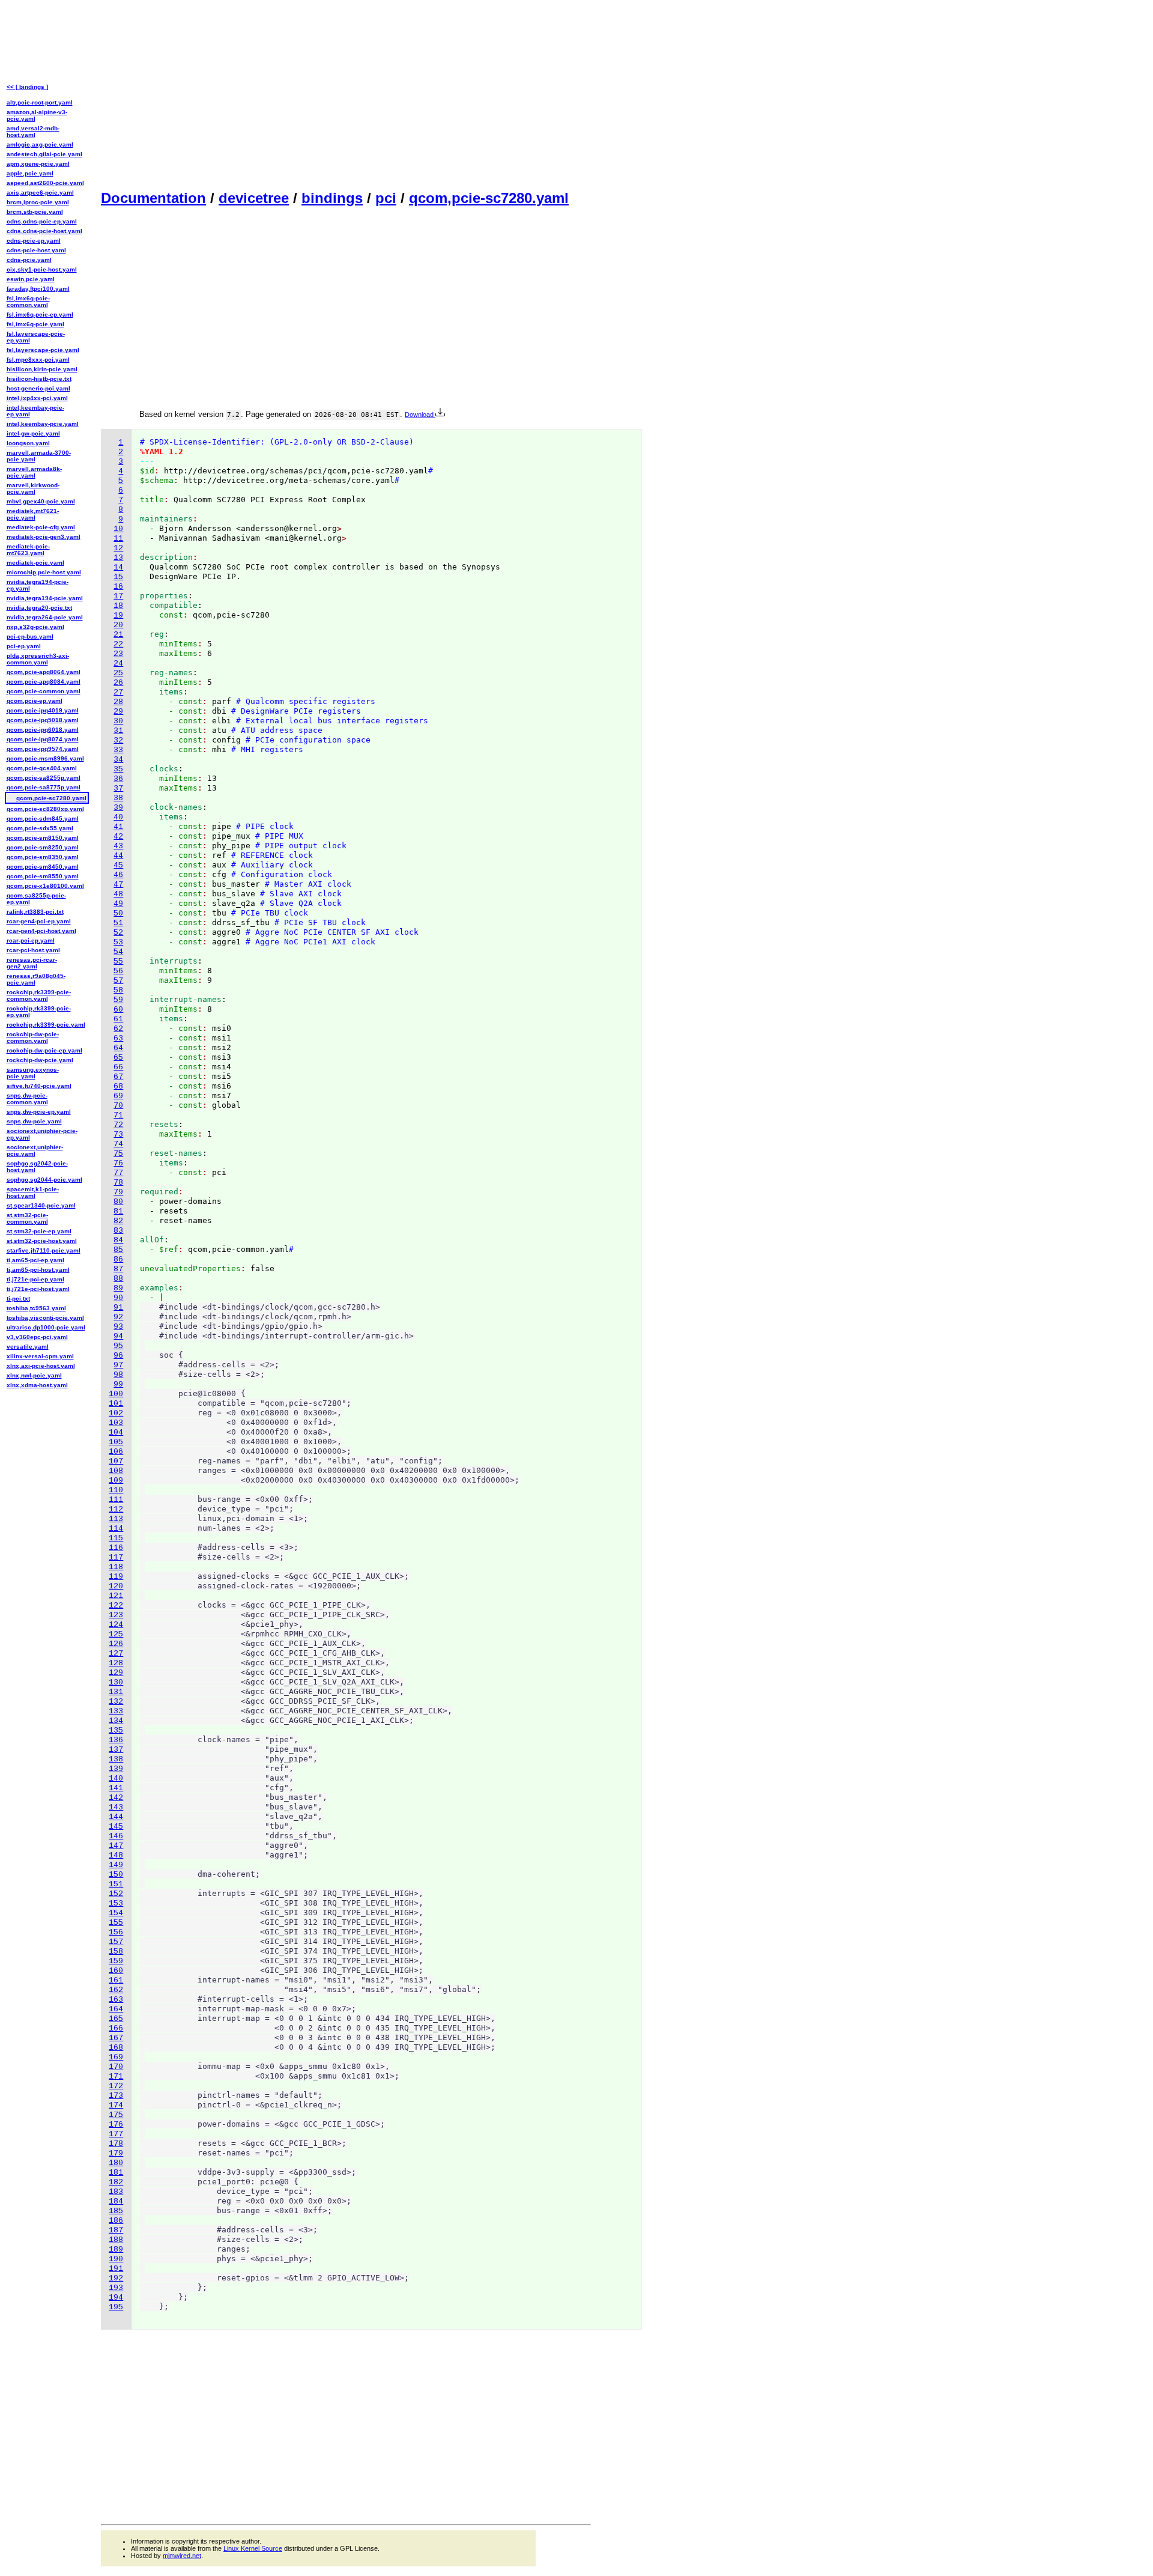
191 (116, 2269)
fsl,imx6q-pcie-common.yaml (28, 302)
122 (116, 1605)
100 (116, 1394)
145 (116, 1827)
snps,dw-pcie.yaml (34, 1121)
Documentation (153, 198)
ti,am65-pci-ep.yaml (35, 1260)
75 (118, 1154)
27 (118, 692)
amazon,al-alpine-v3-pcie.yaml (37, 115)
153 (116, 1903)
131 (116, 1692)
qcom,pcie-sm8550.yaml (43, 876)
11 (118, 539)
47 (118, 885)
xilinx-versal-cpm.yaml (40, 1356)
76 (118, 1163)
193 (116, 2288)
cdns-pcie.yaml (29, 260)
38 (118, 798)
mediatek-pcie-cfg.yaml (41, 527)
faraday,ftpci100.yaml (38, 289)
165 (116, 2019)
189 (116, 2249)
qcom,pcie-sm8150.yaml (43, 838)
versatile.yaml (28, 1347)
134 (116, 1721)
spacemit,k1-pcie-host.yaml (33, 1192)
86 (118, 1259)
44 (118, 856)
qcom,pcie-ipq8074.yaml (43, 739)
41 (118, 827)
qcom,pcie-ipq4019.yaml (43, 710)
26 (118, 683)
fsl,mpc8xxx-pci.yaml (38, 360)
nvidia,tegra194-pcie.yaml (45, 598)
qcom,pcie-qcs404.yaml (42, 768)
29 (118, 712)
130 (116, 1682)
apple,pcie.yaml (30, 173)
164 (116, 2009)
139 (116, 1769)
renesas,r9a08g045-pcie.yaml (36, 979)
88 (118, 1279)
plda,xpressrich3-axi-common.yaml (38, 659)
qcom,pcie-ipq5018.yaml (43, 720)
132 (116, 1702)
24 (118, 664)
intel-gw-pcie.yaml (33, 433)
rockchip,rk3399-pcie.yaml (46, 1025)
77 (118, 1173)
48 (118, 894)
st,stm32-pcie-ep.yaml (39, 1231)
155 (116, 1923)
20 (118, 625)
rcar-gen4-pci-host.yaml (41, 931)
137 (116, 1750)
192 (116, 2278)
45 (118, 865)
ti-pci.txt (18, 1299)
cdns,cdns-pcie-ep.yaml (42, 221)
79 (118, 1192)
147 (116, 1846)
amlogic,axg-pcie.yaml (40, 144)
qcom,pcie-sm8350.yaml (43, 857)
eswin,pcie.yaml (31, 279)
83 (118, 1231)
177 (116, 2134)
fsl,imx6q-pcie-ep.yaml (40, 314)
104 (116, 1432)
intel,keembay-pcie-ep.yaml (35, 411)
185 (116, 2211)
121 (116, 1596)
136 (116, 1740)
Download (420, 415)
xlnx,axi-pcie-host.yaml (41, 1366)
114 (116, 1529)
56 (118, 971)
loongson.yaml (28, 443)
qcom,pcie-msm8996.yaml (45, 758)
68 (118, 1086)
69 (118, 1096)
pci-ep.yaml (24, 646)
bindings (332, 198)
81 (118, 1211)
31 (118, 731)
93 (118, 1327)
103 (116, 1423)
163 (116, 2000)
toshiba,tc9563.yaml (36, 1308)
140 (116, 1779)
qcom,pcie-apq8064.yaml (44, 672)
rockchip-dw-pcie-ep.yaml (44, 1050)
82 (118, 1221)
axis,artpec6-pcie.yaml (40, 193)
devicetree (254, 198)
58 (118, 990)
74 (118, 1144)
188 (116, 2240)
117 (116, 1557)
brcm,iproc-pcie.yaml (38, 202)
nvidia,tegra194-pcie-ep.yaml (38, 585)
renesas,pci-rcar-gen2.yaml (32, 963)
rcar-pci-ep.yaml (31, 940)
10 (118, 529)
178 (116, 2144)
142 (116, 1798)
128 (116, 1663)
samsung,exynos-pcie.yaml (33, 1073)
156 (116, 1932)
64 (118, 1048)
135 (116, 1730)
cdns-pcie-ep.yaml (34, 241)
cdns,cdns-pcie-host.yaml (44, 231)
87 (118, 1269)
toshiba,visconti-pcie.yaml (45, 1318)
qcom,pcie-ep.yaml (35, 701)
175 (116, 2115)
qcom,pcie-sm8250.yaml (43, 847)
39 (118, 808)
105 (116, 1442)
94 (118, 1336)
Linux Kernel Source (253, 2548)
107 (116, 1461)
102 (116, 1413)
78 (118, 1183)
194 (116, 2298)
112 (116, 1509)
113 (116, 1519)
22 (118, 644)
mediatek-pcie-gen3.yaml (44, 537)
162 (116, 1990)
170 (116, 2067)
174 (116, 2105)
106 (116, 1452)
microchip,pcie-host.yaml (44, 572)
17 (118, 596)
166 (116, 2028)
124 (116, 1625)
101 (116, 1404)
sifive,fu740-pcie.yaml (39, 1086)
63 (118, 1038)
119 (116, 1577)
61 (118, 1019)
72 (118, 1125)
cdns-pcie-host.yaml (36, 250)
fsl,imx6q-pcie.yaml (35, 324)
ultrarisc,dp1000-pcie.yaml (46, 1327)
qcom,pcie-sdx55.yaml (40, 828)
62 (118, 1029)
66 (118, 1067)
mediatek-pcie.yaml (35, 563)
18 (118, 606)
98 (118, 1375)
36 (118, 779)
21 (118, 635)
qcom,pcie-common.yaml (44, 691)
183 (116, 2192)
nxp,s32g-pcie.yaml (35, 627)
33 (118, 750)
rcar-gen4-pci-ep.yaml (39, 921)
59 (118, 1000)
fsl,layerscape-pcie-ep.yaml (36, 337)
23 (118, 654)
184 (116, 2201)
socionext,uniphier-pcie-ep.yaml (42, 1134)
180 (116, 2163)
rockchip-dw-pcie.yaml (40, 1060)
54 (118, 952)
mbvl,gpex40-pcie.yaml (41, 501)
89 (118, 1288)
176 (116, 2125)
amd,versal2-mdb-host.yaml (33, 132)
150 (116, 1875)
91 (118, 1308)
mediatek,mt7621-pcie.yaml (33, 514)
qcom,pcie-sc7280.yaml (489, 198)
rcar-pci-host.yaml (33, 950)
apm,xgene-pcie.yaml (38, 164)
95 (118, 1346)
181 (116, 2173)
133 (116, 1711)
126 (116, 1644)
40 (118, 817)
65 (118, 1058)
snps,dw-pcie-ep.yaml (39, 1112)
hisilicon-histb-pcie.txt (39, 379)
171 (116, 2076)
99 (118, 1384)
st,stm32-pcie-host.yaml (42, 1241)
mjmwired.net (182, 2556)
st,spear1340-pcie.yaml (41, 1205)
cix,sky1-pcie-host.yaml (42, 269)
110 (116, 1490)
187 (116, 2230)
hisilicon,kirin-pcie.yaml (42, 369)
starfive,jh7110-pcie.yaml (44, 1250)
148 (116, 1855)
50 (118, 913)
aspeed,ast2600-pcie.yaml (45, 183)
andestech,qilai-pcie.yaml (44, 154)
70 (118, 1106)
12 (118, 548)
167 (116, 2038)
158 (116, 1952)
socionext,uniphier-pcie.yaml (35, 1150)
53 (118, 942)
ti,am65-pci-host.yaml (38, 1270)
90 (118, 1298)
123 (116, 1615)
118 (116, 1567)
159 (116, 1961)
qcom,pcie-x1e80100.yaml (45, 886)
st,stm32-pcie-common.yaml (27, 1218)
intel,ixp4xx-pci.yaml (37, 398)
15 (118, 577)
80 (118, 1202)
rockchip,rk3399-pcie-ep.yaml (39, 1012)
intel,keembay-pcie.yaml (43, 424)
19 (118, 615)
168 (116, 2048)
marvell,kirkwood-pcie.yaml (33, 488)
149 (116, 1865)
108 (116, 1471)
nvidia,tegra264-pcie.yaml (45, 617)
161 (116, 1980)
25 (118, 673)
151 (116, 1884)
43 (118, 846)
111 (116, 1500)
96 (118, 1356)
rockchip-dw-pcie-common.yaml (33, 1037)
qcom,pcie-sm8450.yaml (43, 867)
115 (116, 1538)
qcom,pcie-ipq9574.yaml (43, 749)
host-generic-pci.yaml (38, 388)
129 (116, 1673)
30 (118, 721)
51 (118, 923)
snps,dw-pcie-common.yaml (27, 1099)
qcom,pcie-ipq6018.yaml (43, 730)
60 (118, 1010)
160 (116, 1971)
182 (116, 2182)
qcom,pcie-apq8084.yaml (44, 682)
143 (116, 1807)
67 (118, 1077)
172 (116, 2086)
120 (116, 1586)
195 (116, 2307)
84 (118, 1240)
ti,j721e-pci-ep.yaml (35, 1279)
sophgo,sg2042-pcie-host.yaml (37, 1167)
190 (116, 2259)
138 (116, 1759)
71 (118, 1115)
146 (116, 1836)
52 (118, 933)
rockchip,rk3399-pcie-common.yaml (39, 995)
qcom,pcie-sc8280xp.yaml (45, 809)
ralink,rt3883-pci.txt (35, 912)
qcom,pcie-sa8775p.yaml (44, 787)
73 (118, 1135)
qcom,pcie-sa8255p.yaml (44, 778)
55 (118, 961)
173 (116, 2096)
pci (386, 198)
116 (116, 1548)
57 (118, 981)
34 (118, 760)
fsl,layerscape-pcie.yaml (43, 350)
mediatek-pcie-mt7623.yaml (28, 550)
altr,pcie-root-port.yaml (40, 102)
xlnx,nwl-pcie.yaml (34, 1375)
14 (118, 567)
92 (118, 1317)
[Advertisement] (346, 94)
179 (116, 2153)
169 (116, 2057)
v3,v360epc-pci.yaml (37, 1337)
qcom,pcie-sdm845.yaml (43, 819)
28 (118, 702)
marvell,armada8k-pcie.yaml (34, 472)
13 (118, 558)
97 (118, 1365)
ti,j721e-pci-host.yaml (38, 1289)
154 (116, 1913)
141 (116, 1788)
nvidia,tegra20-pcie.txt (39, 608)
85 (118, 1250)
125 (116, 1634)
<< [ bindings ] (27, 87)
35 (118, 769)
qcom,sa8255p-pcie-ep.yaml (36, 899)
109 (116, 1481)
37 (118, 788)
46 (118, 875)
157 (116, 1942)
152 (116, 1894)
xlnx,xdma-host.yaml (37, 1385)
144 (116, 1817)
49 (118, 904)
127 (116, 1654)
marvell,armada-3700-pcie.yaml (39, 456)
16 (118, 587)
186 (116, 2221)
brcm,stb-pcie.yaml (35, 212)
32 (118, 740)
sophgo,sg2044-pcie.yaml (44, 1180)
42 (118, 837)
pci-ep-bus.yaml (30, 636)
